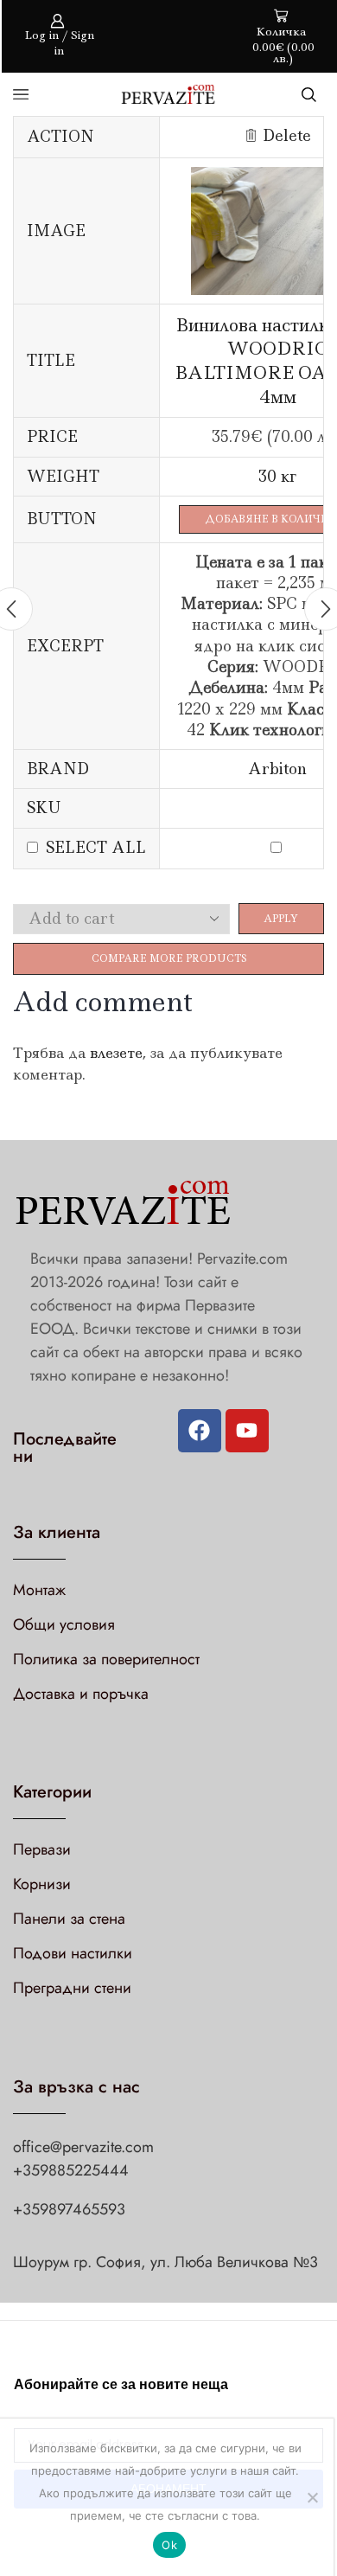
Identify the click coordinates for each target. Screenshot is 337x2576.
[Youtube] (247, 1431)
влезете (116, 1053)
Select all (96, 848)
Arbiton (277, 769)
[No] (312, 2497)
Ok (169, 2545)
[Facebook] (200, 1431)
